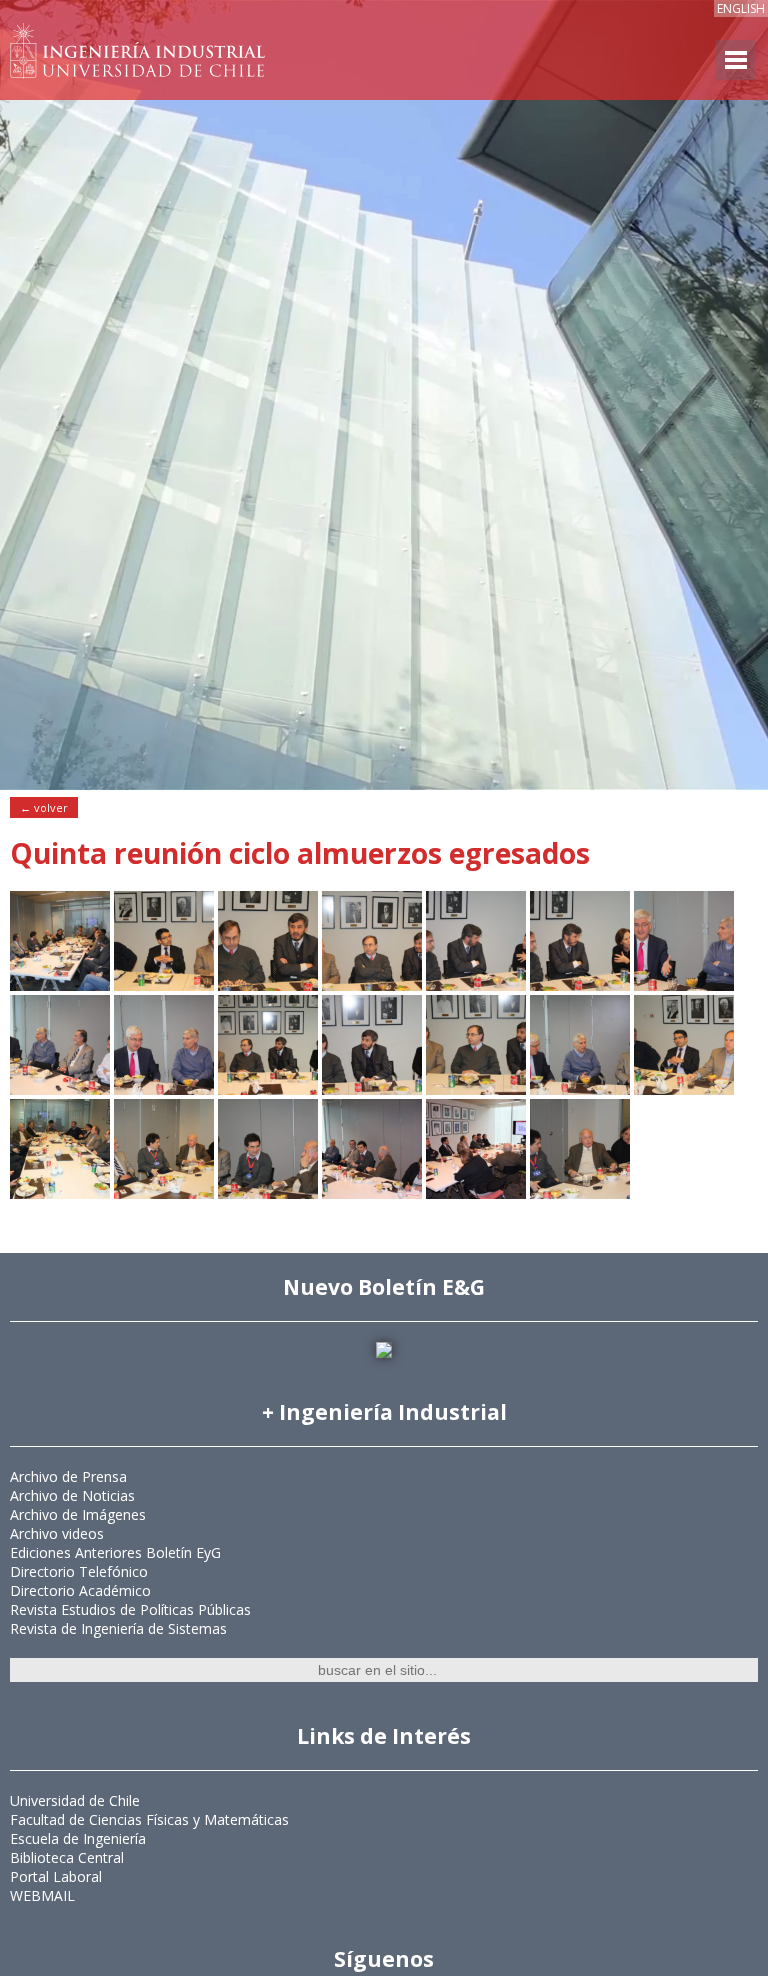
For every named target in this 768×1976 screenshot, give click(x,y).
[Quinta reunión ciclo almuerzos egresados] (60, 985)
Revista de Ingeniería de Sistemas (118, 1628)
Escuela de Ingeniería (78, 1838)
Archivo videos (57, 1533)
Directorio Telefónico (79, 1571)
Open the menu (735, 60)
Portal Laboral (56, 1876)
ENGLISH (741, 8)
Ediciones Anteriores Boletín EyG (115, 1552)
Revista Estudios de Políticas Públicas (130, 1609)
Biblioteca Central (67, 1857)
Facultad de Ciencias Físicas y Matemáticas (149, 1819)
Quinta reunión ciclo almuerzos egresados (300, 853)
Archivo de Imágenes (78, 1514)
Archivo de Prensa (68, 1476)
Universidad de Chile (75, 1800)
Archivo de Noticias (72, 1495)
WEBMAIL (42, 1895)
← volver (44, 807)
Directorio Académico (80, 1590)
